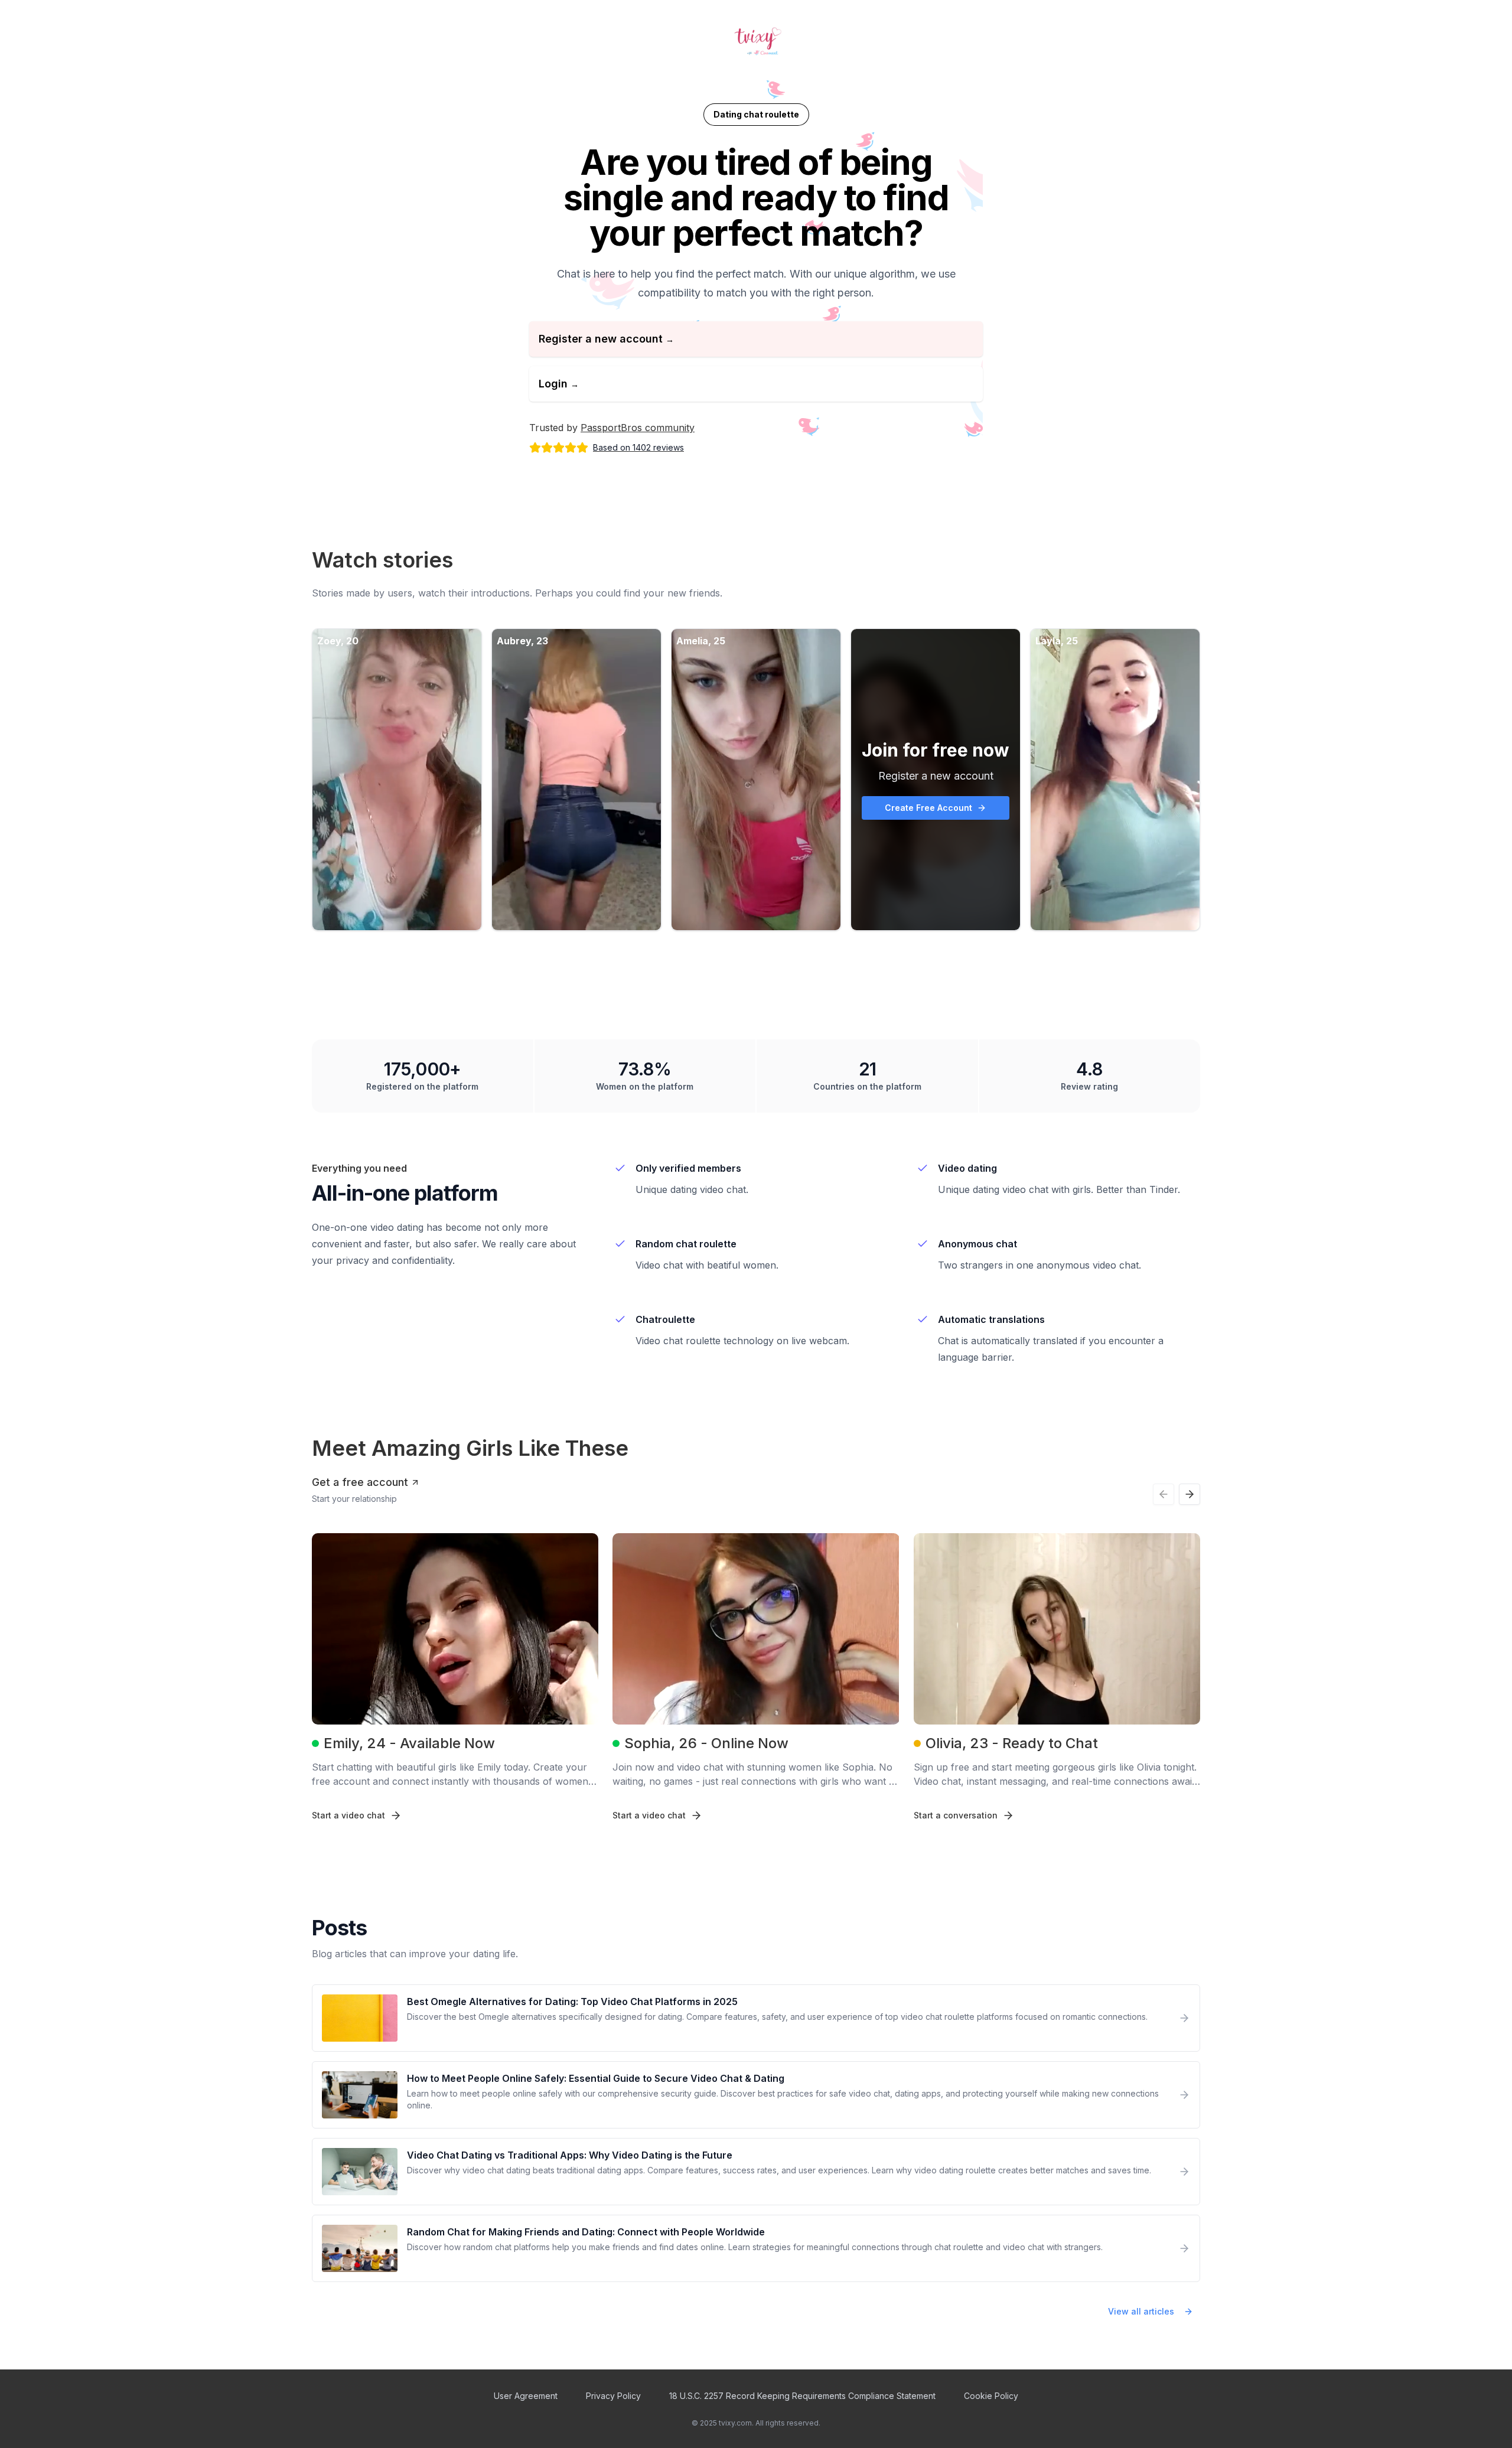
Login (559, 384)
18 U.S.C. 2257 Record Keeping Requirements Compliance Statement (802, 2396)
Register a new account (606, 339)
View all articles (1141, 2311)
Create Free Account (928, 808)
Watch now (388, 779)
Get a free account (360, 1482)
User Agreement (526, 2396)
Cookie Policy (991, 2396)
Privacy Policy (613, 2396)
